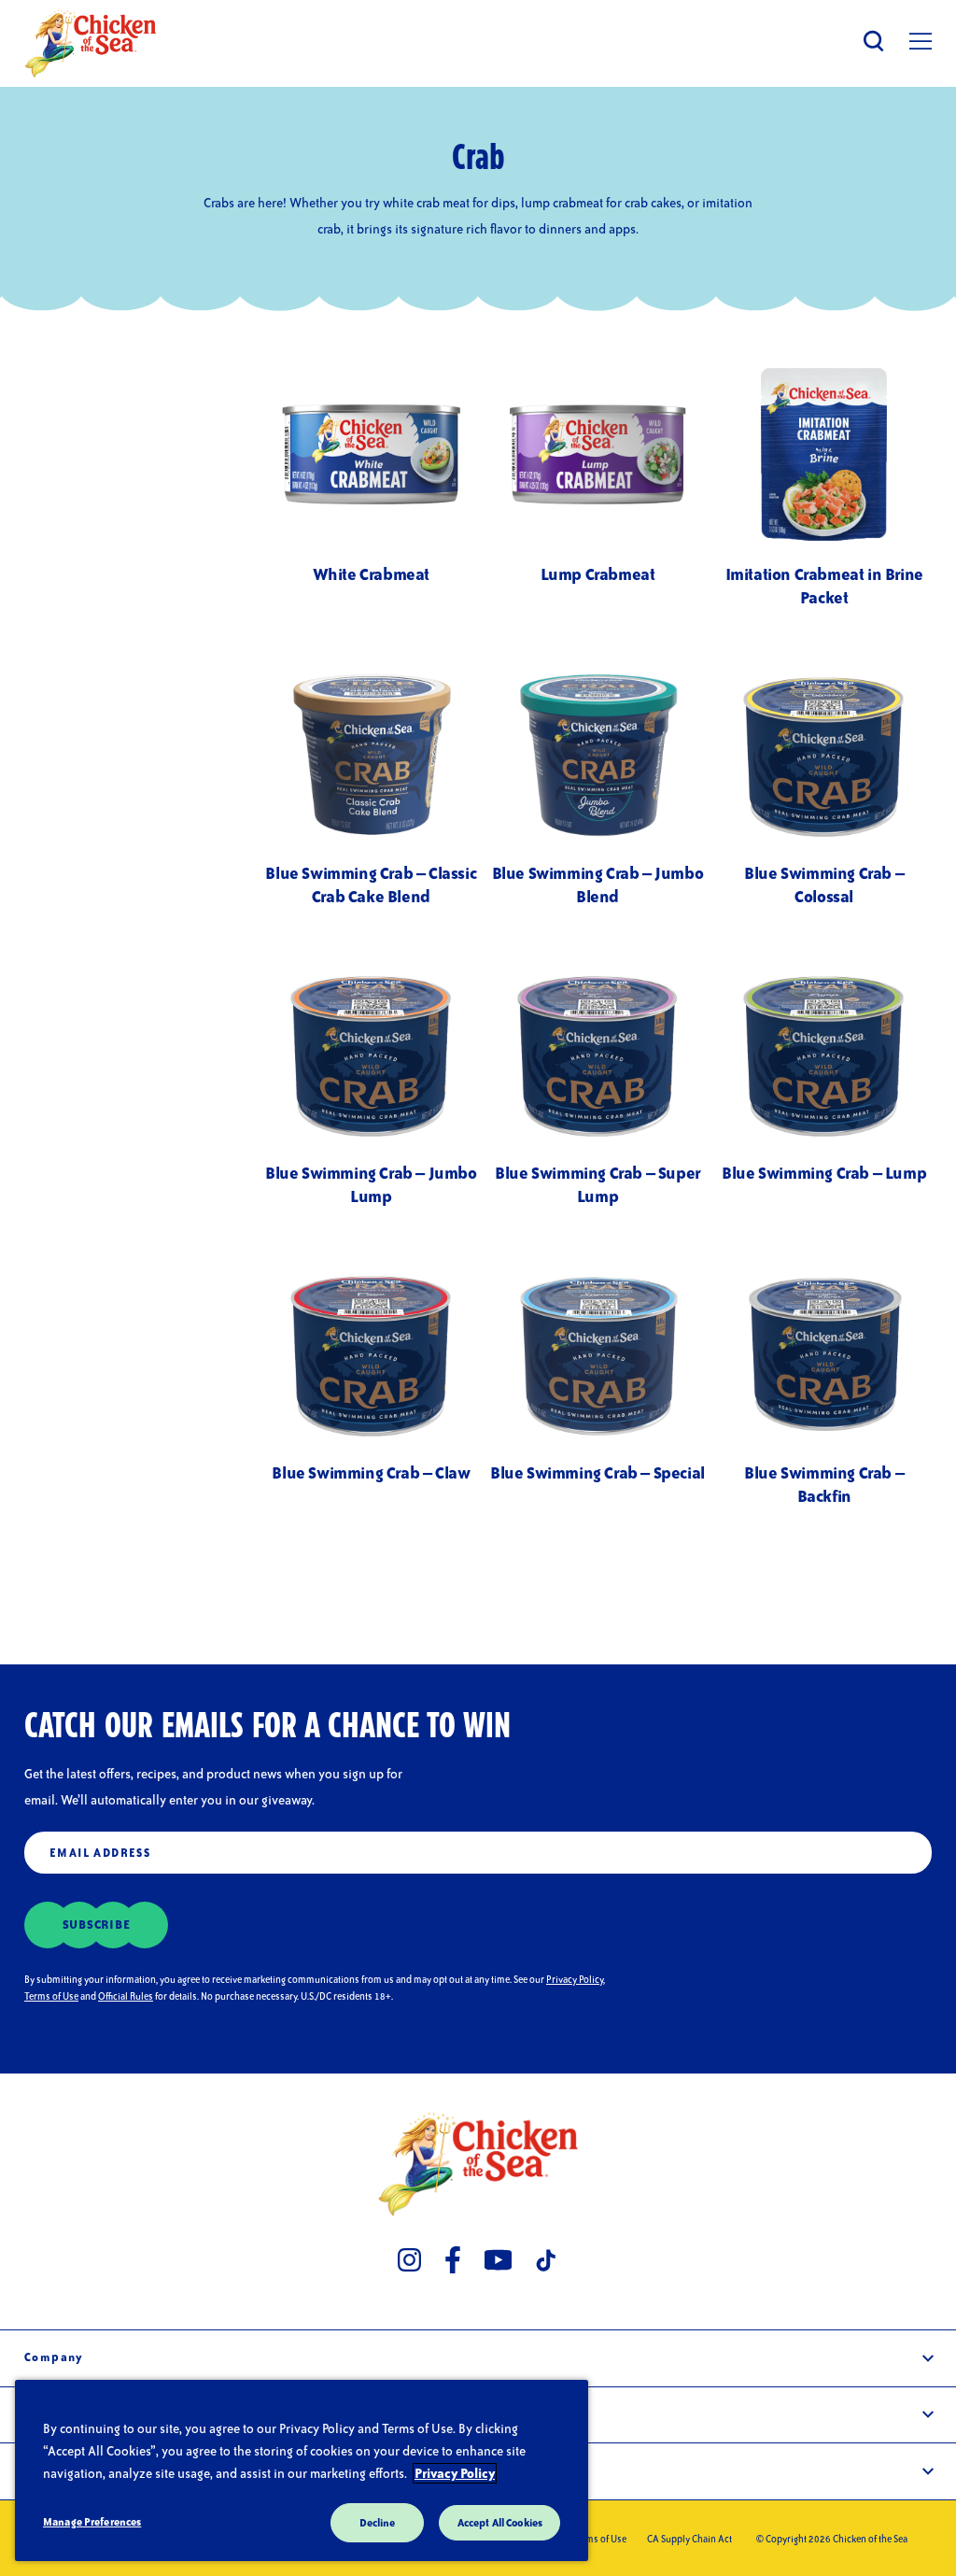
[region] (302, 2470)
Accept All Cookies (500, 2522)
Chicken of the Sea (91, 43)
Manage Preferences (92, 2521)
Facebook (453, 2259)
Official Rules (126, 1996)
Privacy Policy (575, 1979)
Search (874, 41)
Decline (377, 2522)
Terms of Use (51, 1996)
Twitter (547, 2259)
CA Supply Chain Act (689, 2539)
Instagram (409, 2259)
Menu (921, 41)
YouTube (498, 2259)
